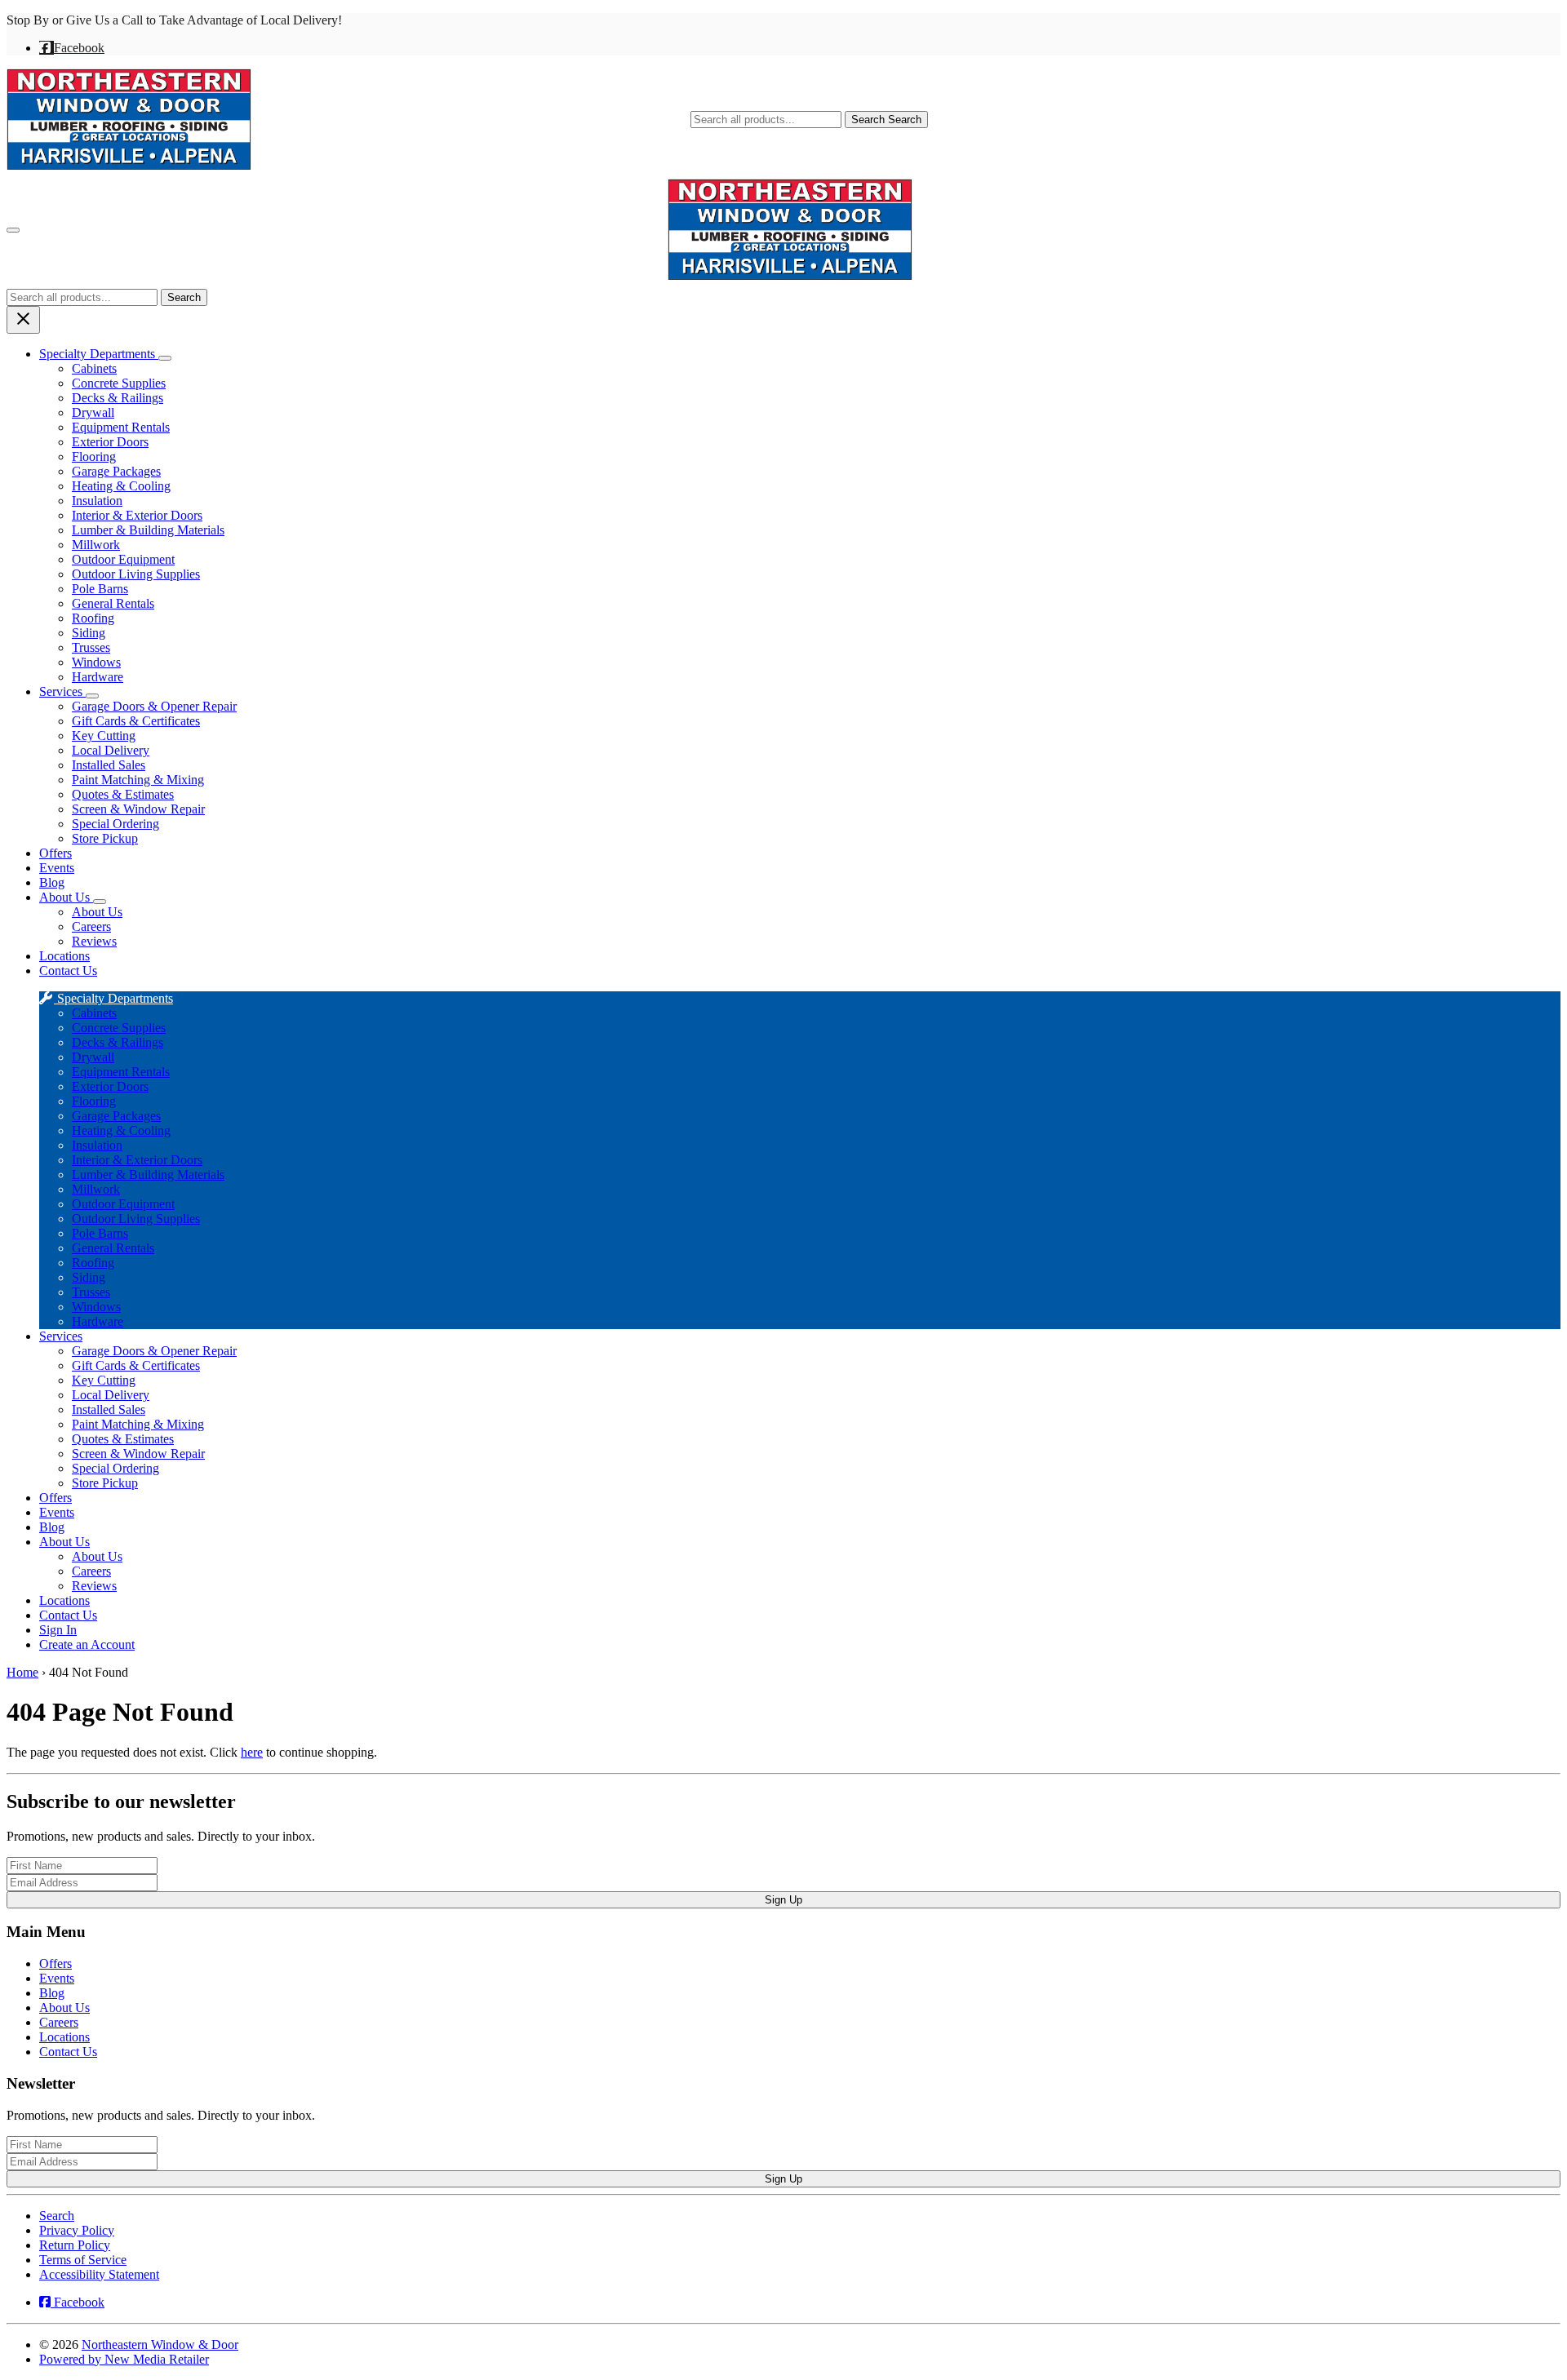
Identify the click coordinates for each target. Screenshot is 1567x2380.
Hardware (98, 677)
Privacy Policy (77, 2230)
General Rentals (113, 603)
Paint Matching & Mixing (138, 780)
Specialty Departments (99, 354)
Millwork (96, 545)
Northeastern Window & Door (160, 2345)
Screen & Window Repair (138, 809)
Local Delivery (111, 750)
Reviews (94, 941)
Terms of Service (83, 2260)
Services (62, 691)
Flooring (94, 456)
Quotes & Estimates (123, 794)
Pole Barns (100, 589)
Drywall (93, 412)
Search (886, 120)
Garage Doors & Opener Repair (154, 706)
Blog (52, 882)
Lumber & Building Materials (148, 530)
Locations (64, 956)
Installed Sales (109, 765)
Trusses (91, 647)
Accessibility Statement (99, 2274)
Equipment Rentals (121, 427)
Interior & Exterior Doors (137, 515)
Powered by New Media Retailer (124, 2359)
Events (57, 868)
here (252, 1752)
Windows (96, 662)
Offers (55, 853)
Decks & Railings (118, 398)
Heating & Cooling (121, 486)
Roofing (93, 618)
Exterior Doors (110, 442)
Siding (89, 633)
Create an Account (87, 1644)
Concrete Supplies (119, 383)
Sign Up (783, 1900)
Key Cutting (104, 736)
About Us (66, 897)
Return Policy (75, 2245)
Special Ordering (115, 824)
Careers (91, 926)
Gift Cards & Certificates (136, 721)
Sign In (58, 1630)
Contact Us (68, 971)
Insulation (97, 501)
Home (22, 1672)
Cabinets (94, 368)
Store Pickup (105, 838)
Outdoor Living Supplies (136, 574)
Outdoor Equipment (123, 559)
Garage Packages (116, 471)
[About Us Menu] (100, 902)
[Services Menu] (92, 696)
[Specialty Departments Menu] (165, 358)
